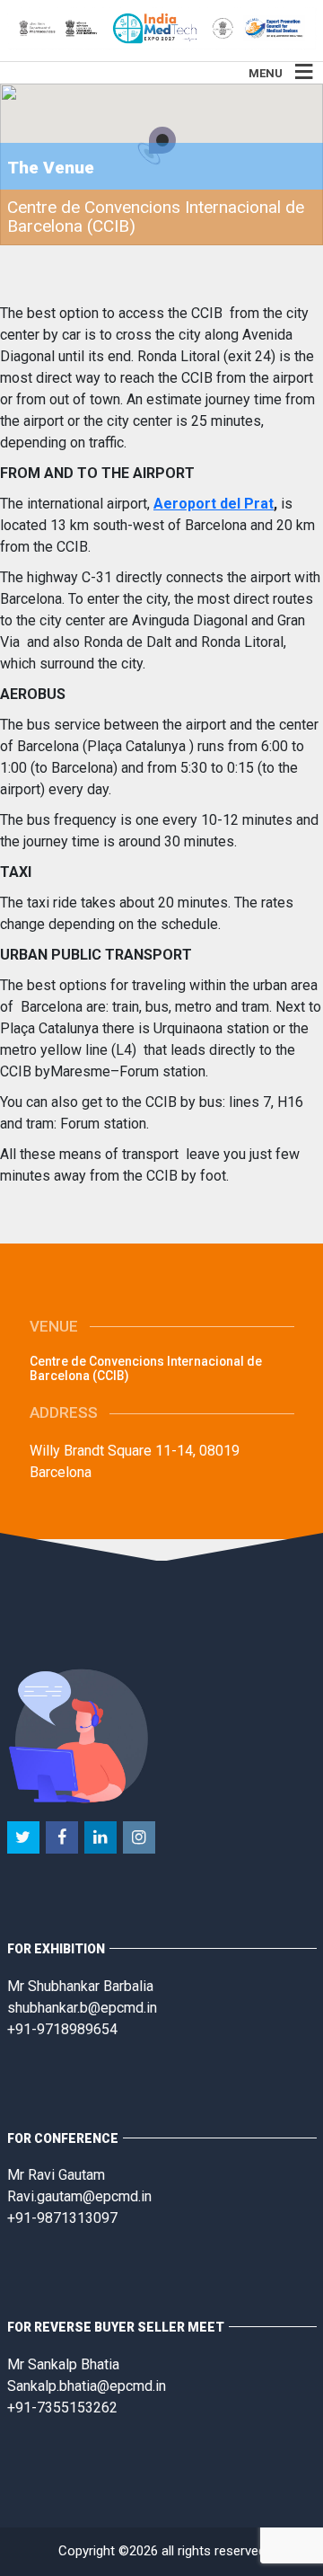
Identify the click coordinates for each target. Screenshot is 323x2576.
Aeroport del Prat (214, 504)
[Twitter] (25, 1838)
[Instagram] (140, 1838)
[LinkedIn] (102, 1838)
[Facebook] (63, 1838)
